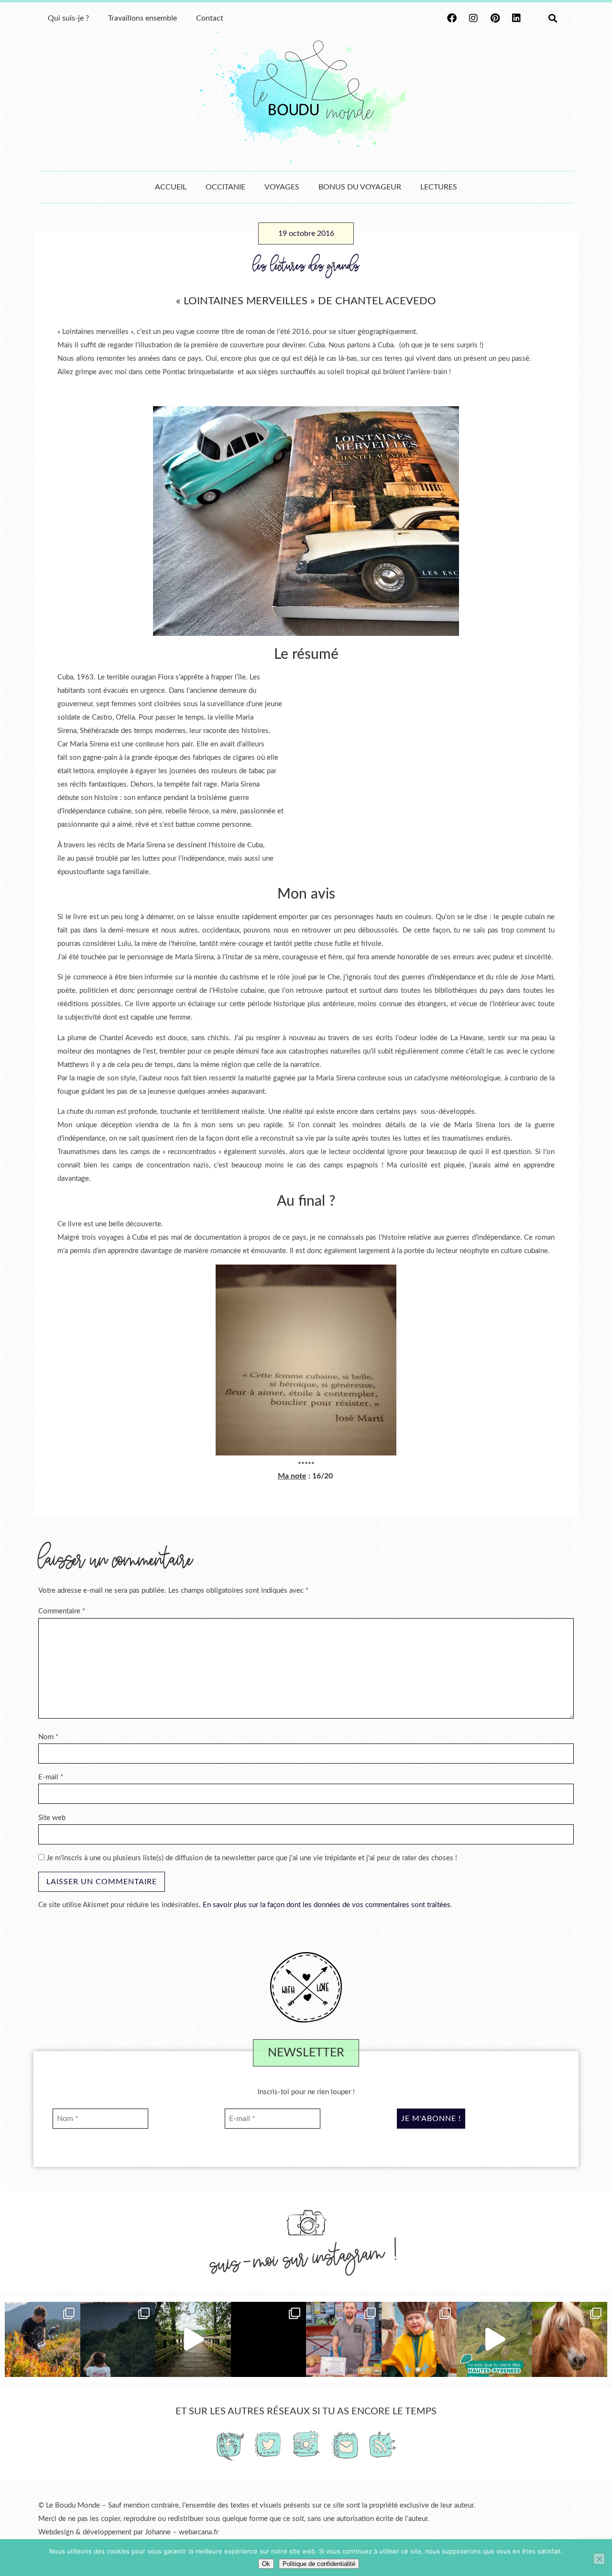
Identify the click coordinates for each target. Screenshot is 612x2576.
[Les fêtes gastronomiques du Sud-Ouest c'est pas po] (344, 2340)
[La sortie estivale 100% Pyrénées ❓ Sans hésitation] (43, 2340)
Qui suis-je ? (68, 18)
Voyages (282, 187)
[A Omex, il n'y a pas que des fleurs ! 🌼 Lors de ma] (570, 2340)
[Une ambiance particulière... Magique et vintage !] (118, 2340)
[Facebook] (452, 18)
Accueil (171, 187)
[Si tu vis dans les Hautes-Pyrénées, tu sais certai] (494, 2340)
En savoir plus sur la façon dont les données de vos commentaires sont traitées (327, 1905)
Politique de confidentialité (319, 2564)
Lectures (439, 187)
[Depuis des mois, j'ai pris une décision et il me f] (269, 2340)
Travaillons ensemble (142, 18)
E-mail (51, 1777)
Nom (48, 1737)
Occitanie (225, 187)
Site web (52, 1818)
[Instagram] (473, 18)
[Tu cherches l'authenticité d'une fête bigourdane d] (419, 2340)
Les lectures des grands (306, 266)
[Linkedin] (516, 18)
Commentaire (62, 1611)
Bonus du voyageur (360, 187)
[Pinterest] (495, 18)
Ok (266, 2564)
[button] (552, 18)
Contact (210, 18)
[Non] (599, 2559)
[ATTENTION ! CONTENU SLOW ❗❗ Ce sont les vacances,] (193, 2340)
